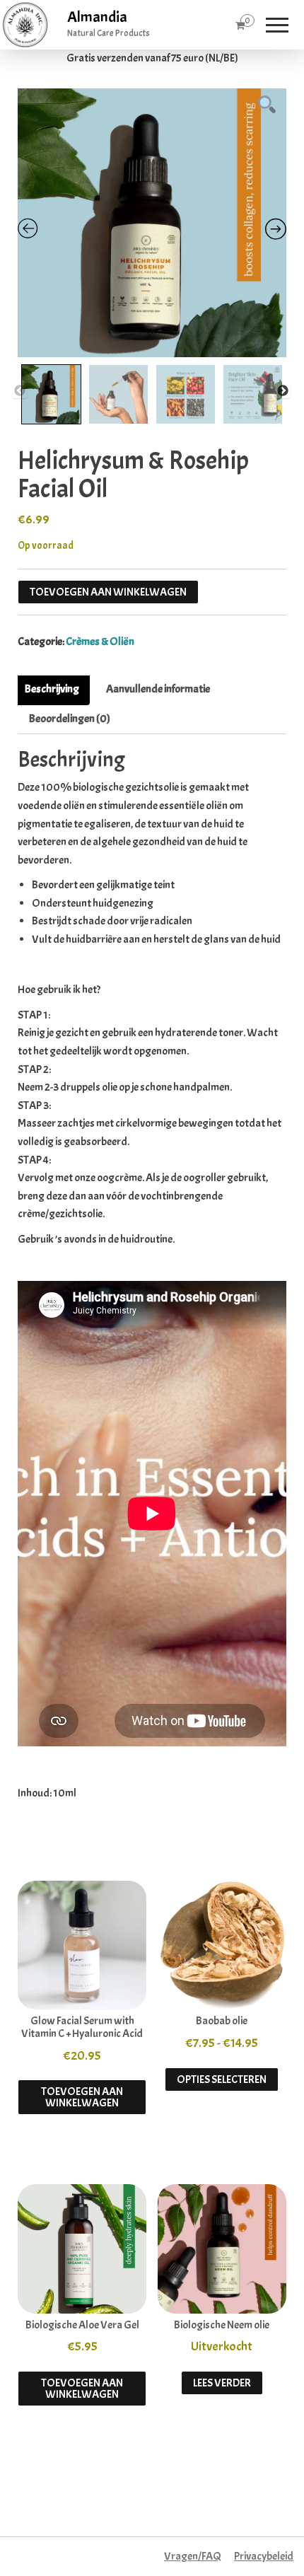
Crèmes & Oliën (100, 642)
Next (283, 391)
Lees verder (222, 2383)
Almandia (97, 17)
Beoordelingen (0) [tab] (70, 719)
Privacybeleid (264, 2556)
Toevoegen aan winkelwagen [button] (82, 2097)
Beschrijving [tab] (52, 689)
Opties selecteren (222, 2079)
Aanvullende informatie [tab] (158, 689)
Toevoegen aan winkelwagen (108, 592)
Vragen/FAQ (193, 2556)
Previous (20, 391)
